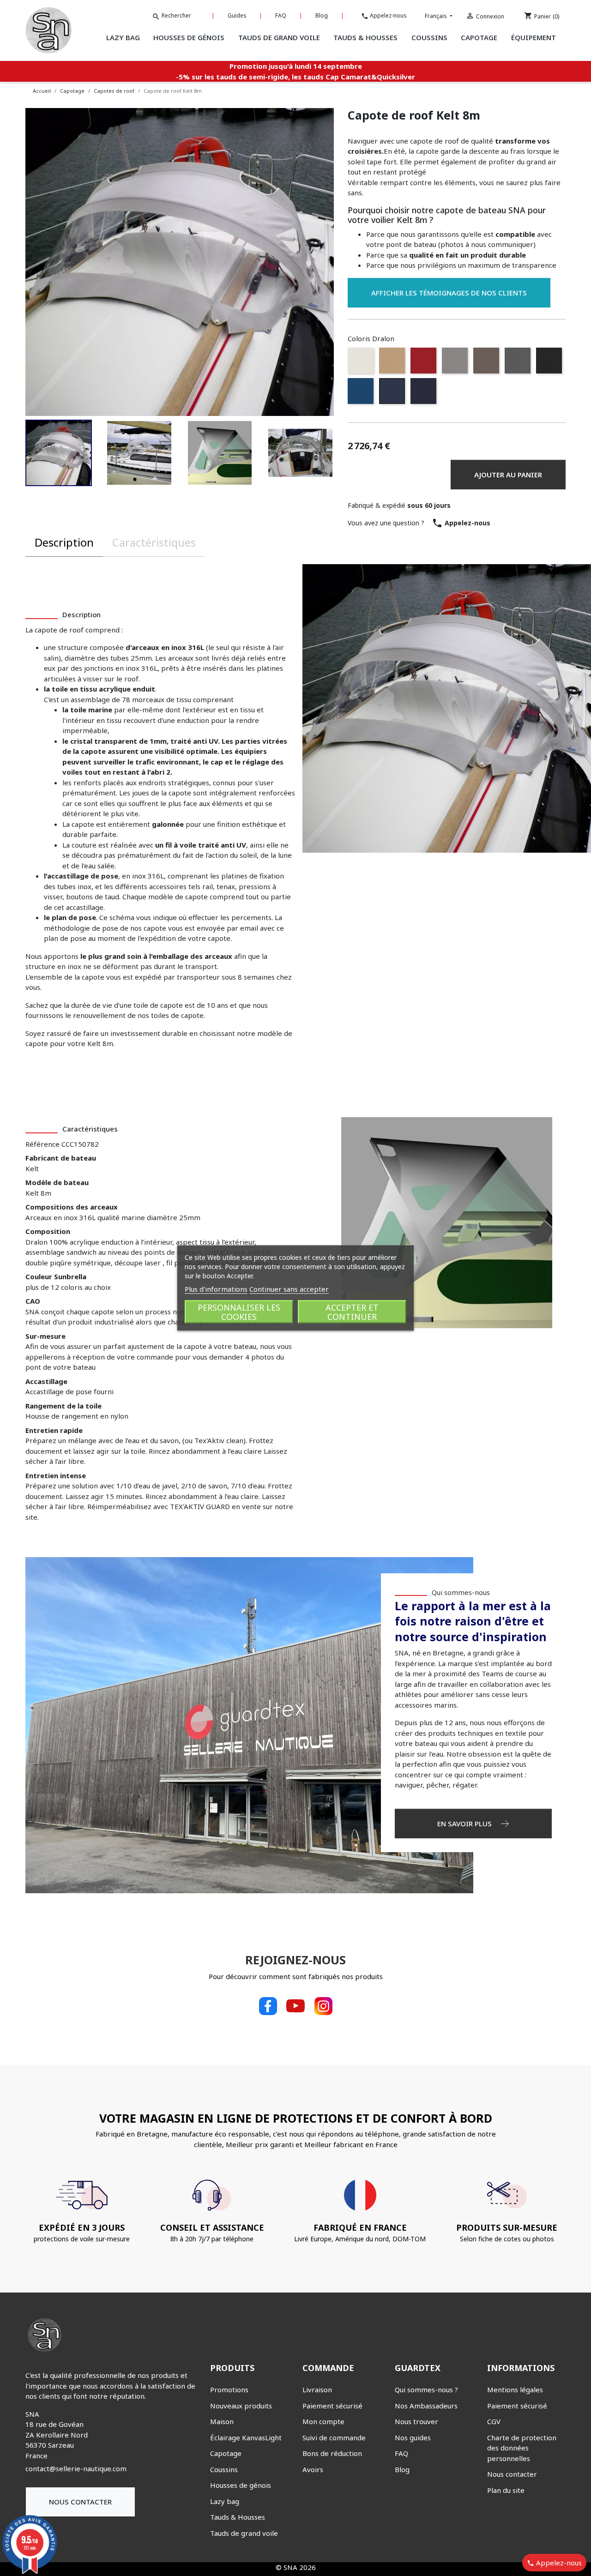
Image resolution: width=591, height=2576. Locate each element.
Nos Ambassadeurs (426, 2406)
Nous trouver (416, 2421)
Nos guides (413, 2438)
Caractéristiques (154, 542)
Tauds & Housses (238, 2517)
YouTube (295, 2006)
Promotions (229, 2389)
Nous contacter (80, 2502)
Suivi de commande (334, 2438)
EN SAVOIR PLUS (465, 1824)
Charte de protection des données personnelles (522, 2448)
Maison (222, 2421)
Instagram (323, 2006)
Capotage (226, 2453)
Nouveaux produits (241, 2406)
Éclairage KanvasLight (246, 2438)
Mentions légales (515, 2389)
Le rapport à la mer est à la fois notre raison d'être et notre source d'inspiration (473, 1621)
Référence (42, 1144)
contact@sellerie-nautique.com (76, 2468)
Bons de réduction (332, 2453)
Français (437, 16)
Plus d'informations (216, 1289)
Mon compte (323, 2421)
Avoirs (313, 2469)
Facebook (268, 2006)
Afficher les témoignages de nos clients (449, 293)
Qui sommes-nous (461, 1592)
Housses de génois (241, 2485)
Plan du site (506, 2490)
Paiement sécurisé (332, 2406)
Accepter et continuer (352, 1312)
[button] (59, 453)
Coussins (224, 2469)
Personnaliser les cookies (239, 1312)
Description (64, 542)
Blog (322, 15)
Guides (237, 15)
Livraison (317, 2389)
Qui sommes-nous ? (426, 2389)
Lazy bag (225, 2501)
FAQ (281, 15)
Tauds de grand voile (244, 2533)
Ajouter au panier (508, 475)
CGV (494, 2421)
